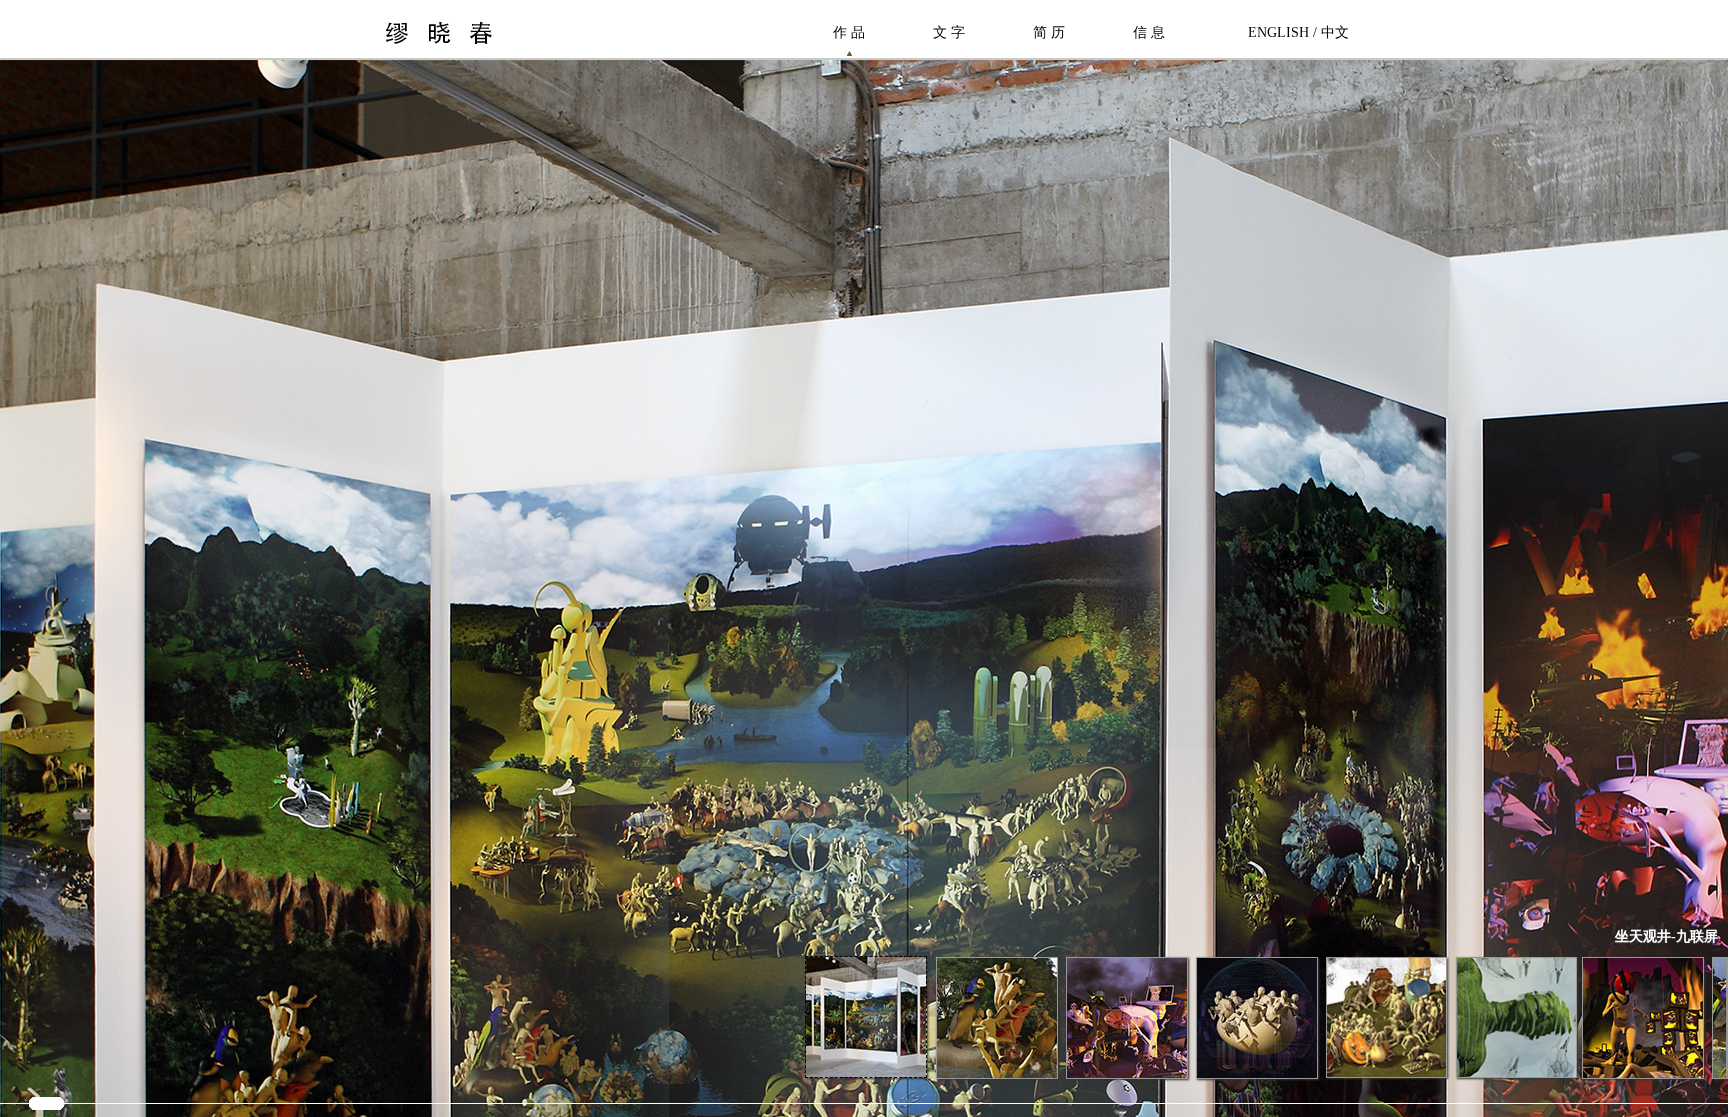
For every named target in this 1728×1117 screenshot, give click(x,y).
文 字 (949, 32)
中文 (1335, 32)
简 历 (1049, 32)
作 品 (849, 32)
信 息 (1149, 32)
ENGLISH (1278, 32)
